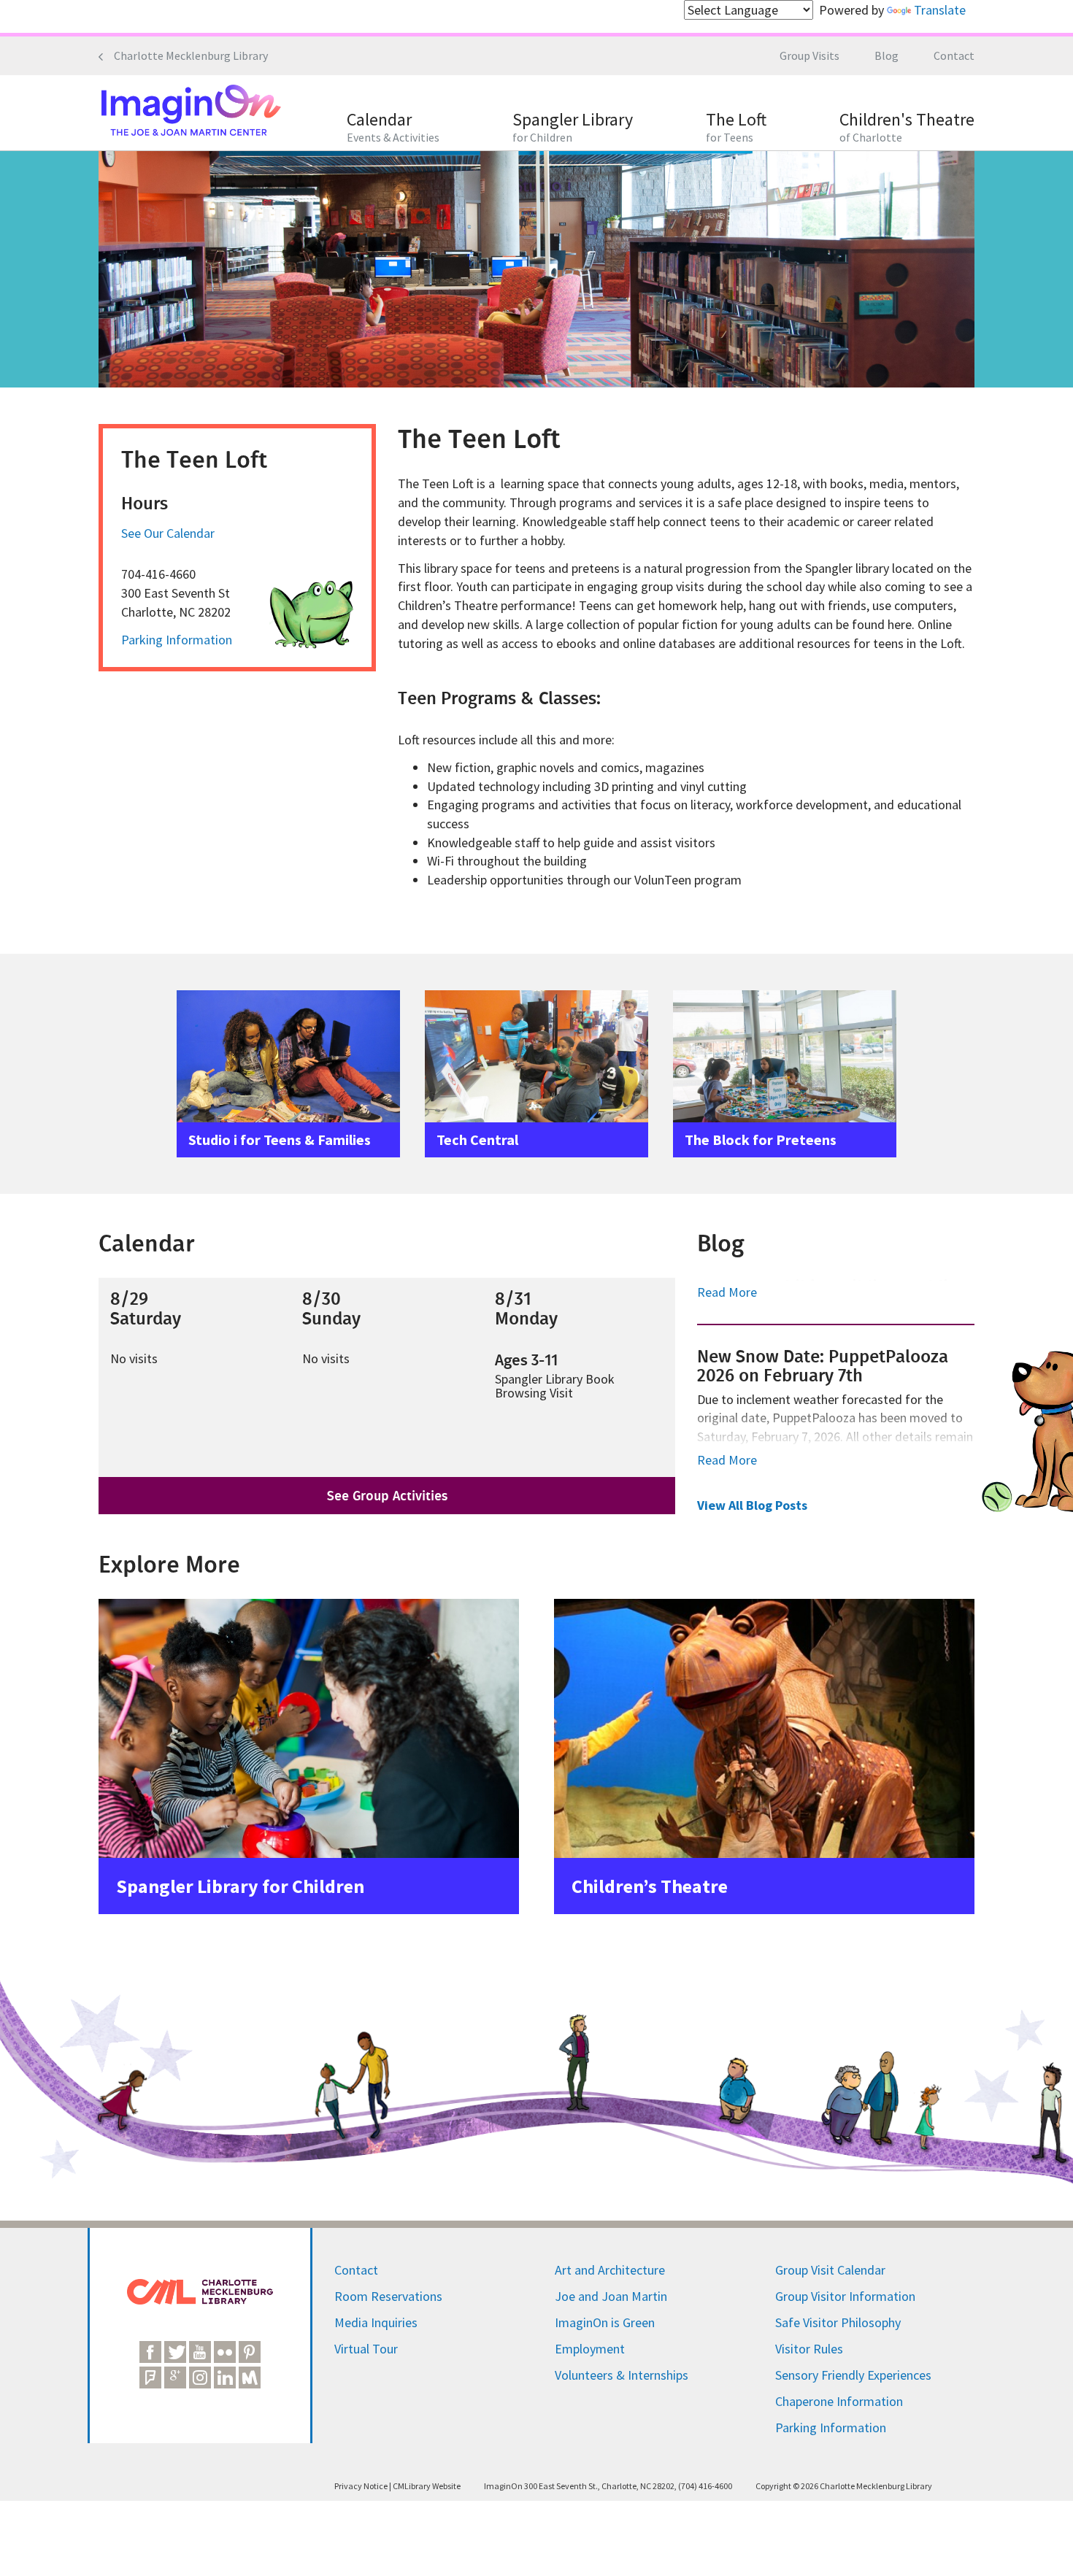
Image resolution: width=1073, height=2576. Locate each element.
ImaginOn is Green (605, 2322)
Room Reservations (388, 2296)
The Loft (736, 127)
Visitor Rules (809, 2349)
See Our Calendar (168, 533)
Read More (727, 1292)
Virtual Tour (366, 2349)
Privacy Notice (361, 2486)
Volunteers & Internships (622, 2375)
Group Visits (809, 55)
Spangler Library (573, 127)
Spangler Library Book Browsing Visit (555, 1386)
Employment (590, 2349)
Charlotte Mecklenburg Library (191, 55)
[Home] (190, 112)
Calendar (393, 127)
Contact (954, 55)
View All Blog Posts (752, 1505)
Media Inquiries (376, 2322)
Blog (887, 55)
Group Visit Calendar (830, 2270)
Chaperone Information (839, 2401)
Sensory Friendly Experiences (853, 2375)
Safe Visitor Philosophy (838, 2322)
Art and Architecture (610, 2270)
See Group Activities (387, 1496)
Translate (940, 10)
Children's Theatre (907, 127)
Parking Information (177, 640)
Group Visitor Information (845, 2296)
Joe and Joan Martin (611, 2296)
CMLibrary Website (427, 2486)
